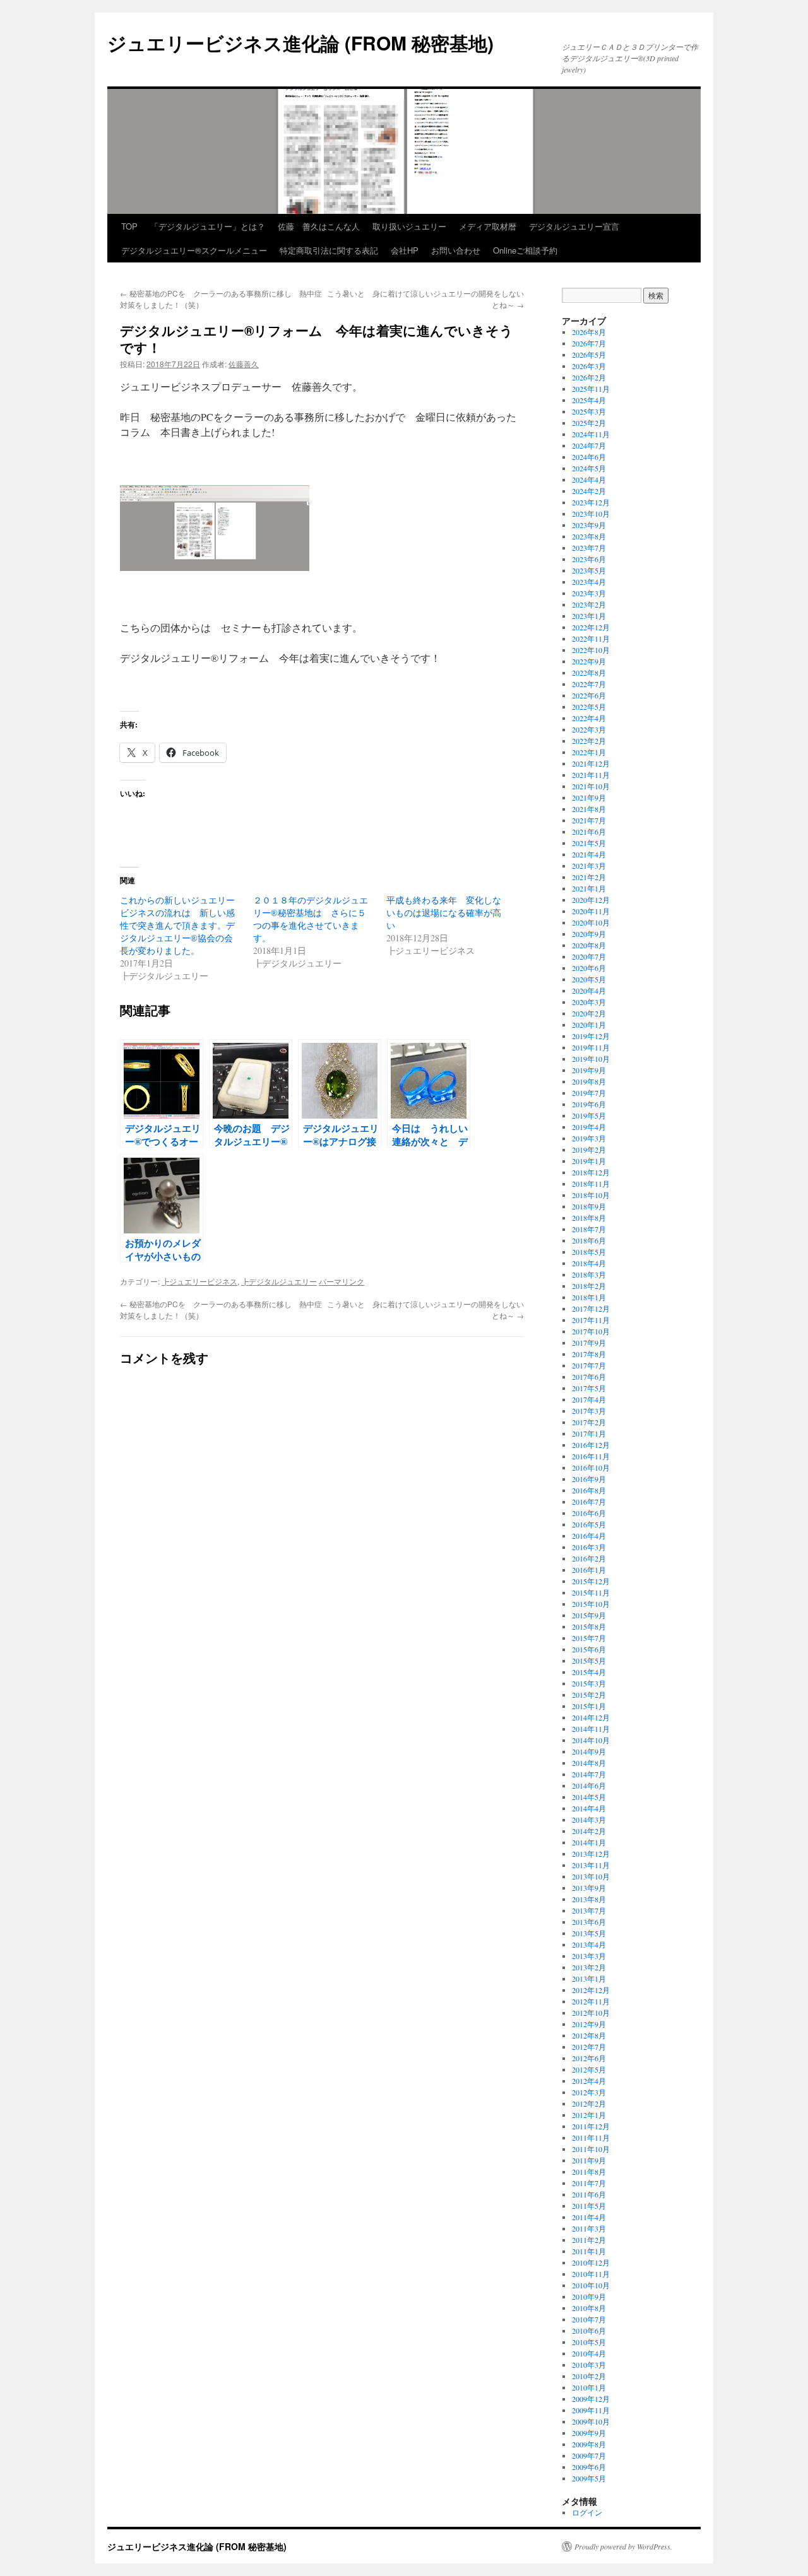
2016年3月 (589, 1547)
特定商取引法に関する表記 (329, 250)
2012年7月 (589, 2047)
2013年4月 (589, 1944)
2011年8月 (589, 2172)
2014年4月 (589, 1808)
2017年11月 (591, 1320)
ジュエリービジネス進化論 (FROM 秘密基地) (300, 43)
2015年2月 (589, 1695)
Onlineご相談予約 (525, 250)
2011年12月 (591, 2126)
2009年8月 (589, 2444)
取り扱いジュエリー (409, 226)
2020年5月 (589, 979)
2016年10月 (591, 1467)
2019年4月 (589, 1127)
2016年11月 (591, 1456)
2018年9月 (589, 1206)
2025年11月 (591, 389)
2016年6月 (589, 1513)
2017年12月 (591, 1309)
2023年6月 (589, 559)
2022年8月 (589, 673)
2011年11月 (591, 2138)
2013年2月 (589, 1967)
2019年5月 (589, 1115)
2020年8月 (589, 945)
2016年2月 (589, 1558)
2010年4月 (589, 2353)
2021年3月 (589, 866)
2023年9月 (589, 525)
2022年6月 (589, 695)
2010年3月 (589, 2365)
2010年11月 (591, 2274)
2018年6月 (589, 1240)
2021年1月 (589, 888)
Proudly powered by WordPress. (623, 2546)
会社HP (405, 250)
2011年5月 (589, 2206)
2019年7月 (589, 1093)
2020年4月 (589, 991)
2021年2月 (589, 877)
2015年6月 (589, 1649)
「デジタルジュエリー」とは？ (208, 226)
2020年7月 (589, 956)
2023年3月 (589, 593)
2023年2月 (589, 604)
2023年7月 (589, 548)
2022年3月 (589, 729)
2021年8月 (589, 809)
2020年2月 (589, 1013)
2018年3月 (589, 1274)
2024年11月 (591, 434)
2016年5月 (589, 1524)
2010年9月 (589, 2297)
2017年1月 (589, 1433)
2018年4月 (589, 1263)
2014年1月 (589, 1842)
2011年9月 (589, 2160)
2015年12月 (591, 1581)
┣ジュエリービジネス (199, 1281)
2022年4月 (589, 718)
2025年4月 (589, 400)
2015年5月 (589, 1661)
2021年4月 (589, 854)
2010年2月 (589, 2376)
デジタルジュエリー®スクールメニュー (194, 250)
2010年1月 (589, 2387)
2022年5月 (589, 707)
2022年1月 (589, 752)
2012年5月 (589, 2069)
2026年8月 (589, 332)
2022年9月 (589, 661)
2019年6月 (589, 1104)
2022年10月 (591, 650)
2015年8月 (589, 1626)
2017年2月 (589, 1422)
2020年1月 (589, 1025)
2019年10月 (591, 1059)
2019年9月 (589, 1070)
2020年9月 (589, 934)
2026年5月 (589, 355)
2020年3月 (589, 1002)
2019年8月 (589, 1081)
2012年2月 (589, 2103)
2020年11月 (591, 911)
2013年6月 (589, 1922)
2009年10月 (591, 2421)
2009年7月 (589, 2455)
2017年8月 (589, 1354)
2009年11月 (591, 2410)
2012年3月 (589, 2092)
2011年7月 (589, 2183)
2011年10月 (591, 2149)
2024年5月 (589, 468)
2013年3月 (589, 1956)
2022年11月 (591, 638)
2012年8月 (589, 2035)
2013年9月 (589, 1888)
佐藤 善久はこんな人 (319, 226)
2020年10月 (591, 922)
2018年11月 (591, 1184)
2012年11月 (591, 2001)
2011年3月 (589, 2228)
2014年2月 (589, 1831)
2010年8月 (589, 2308)
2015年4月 (589, 1672)
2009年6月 (589, 2467)
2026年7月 (589, 343)
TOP (129, 226)
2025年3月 (589, 411)
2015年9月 (589, 1615)
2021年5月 (589, 843)
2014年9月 (589, 1751)
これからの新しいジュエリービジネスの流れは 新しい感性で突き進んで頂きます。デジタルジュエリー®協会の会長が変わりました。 (177, 925)
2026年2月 (589, 377)
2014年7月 (589, 1774)
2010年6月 (589, 2331)
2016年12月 (591, 1445)
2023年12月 (591, 502)
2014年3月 (589, 1820)
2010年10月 (591, 2285)
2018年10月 (591, 1195)
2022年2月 (589, 741)
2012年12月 (591, 1990)
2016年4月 (589, 1536)
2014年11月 (591, 1729)
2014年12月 (591, 1717)
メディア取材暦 (488, 226)
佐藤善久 (244, 364)
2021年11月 (591, 775)
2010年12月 (591, 2262)
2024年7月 (589, 445)
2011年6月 (589, 2194)
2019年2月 (589, 1150)
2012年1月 (589, 2115)
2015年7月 (589, 1638)
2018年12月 (591, 1172)
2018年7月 (589, 1229)
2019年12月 (591, 1036)
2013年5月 (589, 1933)
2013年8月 (589, 1899)
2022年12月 (591, 627)
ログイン (587, 2512)
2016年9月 (589, 1479)
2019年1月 (589, 1161)
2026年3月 (589, 366)
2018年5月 (589, 1252)
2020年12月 (591, 900)
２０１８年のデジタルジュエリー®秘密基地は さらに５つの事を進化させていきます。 (311, 919)
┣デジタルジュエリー (279, 1281)
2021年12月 (591, 763)
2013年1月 (589, 1979)
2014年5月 (589, 1797)
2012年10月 (591, 2013)
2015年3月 (589, 1683)
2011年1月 (589, 2251)
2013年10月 (591, 1876)
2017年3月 (589, 1411)
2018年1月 (589, 1297)
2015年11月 (591, 1592)
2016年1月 (589, 1570)
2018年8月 (589, 1218)
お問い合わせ (456, 250)
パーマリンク (342, 1281)
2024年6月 (589, 457)
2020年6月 (589, 968)
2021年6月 (589, 832)
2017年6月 (589, 1377)
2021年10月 (591, 786)
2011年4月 (589, 2217)
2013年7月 (589, 1910)
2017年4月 (589, 1399)
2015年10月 (591, 1604)
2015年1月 (589, 1706)
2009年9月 (589, 2433)
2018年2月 (589, 1286)
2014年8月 (589, 1763)
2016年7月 (589, 1502)
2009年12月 (591, 2399)
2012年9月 (589, 2024)
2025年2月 (589, 423)
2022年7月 (589, 684)
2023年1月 (589, 616)
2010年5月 (589, 2342)
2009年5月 (589, 2478)
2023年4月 (589, 582)
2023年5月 (589, 570)
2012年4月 (589, 2081)
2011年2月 (589, 2240)
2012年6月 (589, 2058)
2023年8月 (589, 536)
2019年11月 (591, 1047)
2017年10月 (591, 1331)
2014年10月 (591, 1740)
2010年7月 (589, 2319)
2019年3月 (589, 1138)
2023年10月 (591, 514)
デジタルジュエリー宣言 (574, 226)
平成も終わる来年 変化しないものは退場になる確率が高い (444, 913)
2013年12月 (591, 1854)
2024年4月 (589, 479)
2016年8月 (589, 1490)
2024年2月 (589, 491)
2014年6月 (589, 1785)
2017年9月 (589, 1343)
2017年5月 (589, 1388)
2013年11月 (591, 1865)
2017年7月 (589, 1365)
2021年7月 (589, 820)
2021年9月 (589, 797)
